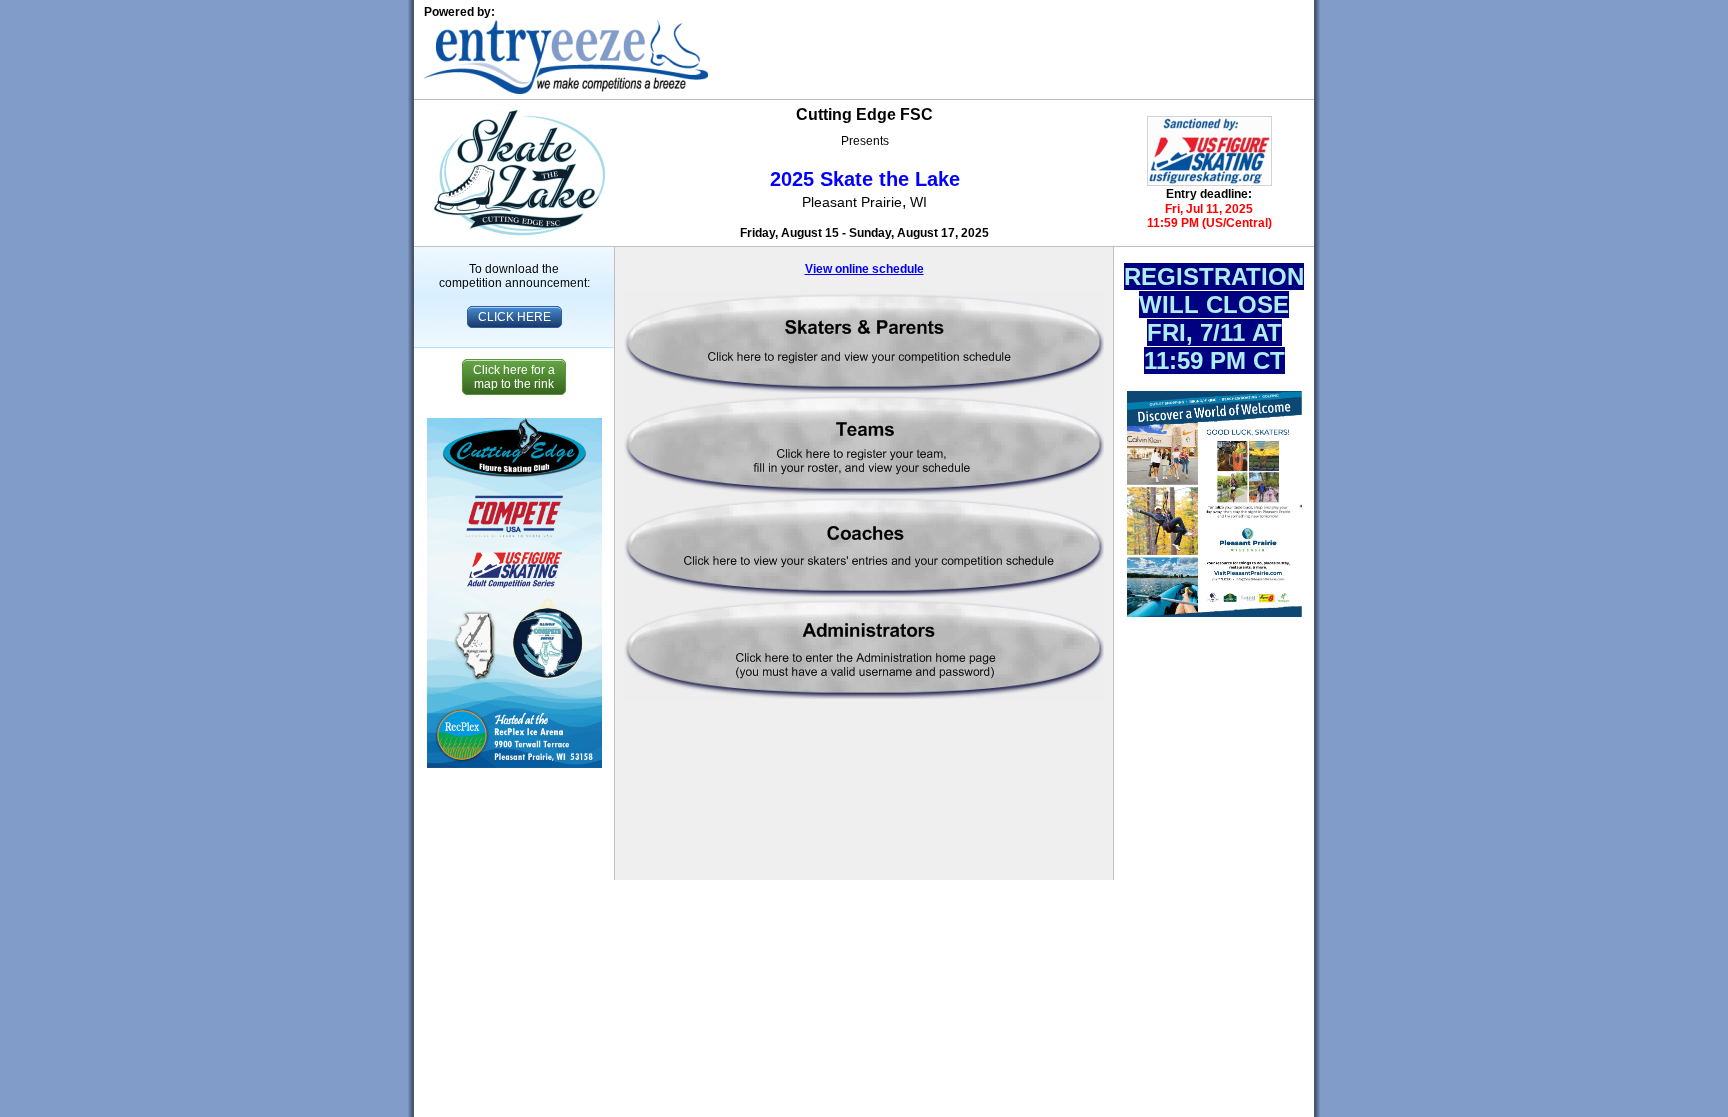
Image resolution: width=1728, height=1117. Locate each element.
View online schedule (864, 269)
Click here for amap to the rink (514, 377)
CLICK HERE (514, 317)
